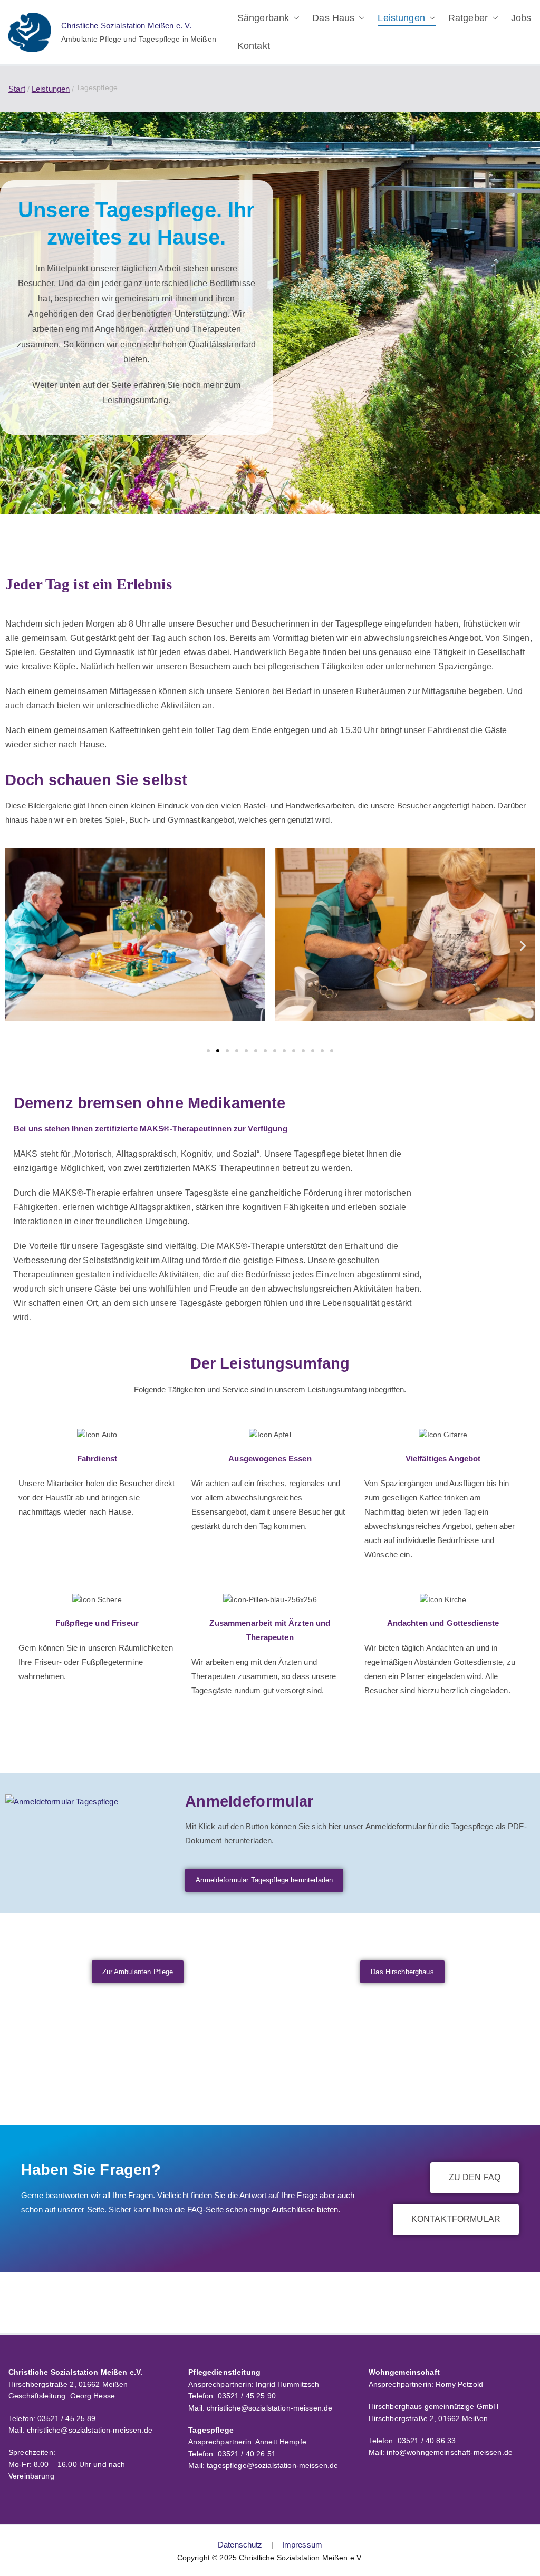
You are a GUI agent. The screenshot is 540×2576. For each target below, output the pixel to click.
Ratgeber (468, 18)
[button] (294, 18)
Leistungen (401, 18)
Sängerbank (263, 18)
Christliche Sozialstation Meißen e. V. (126, 26)
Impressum (302, 2545)
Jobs (521, 18)
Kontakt (254, 46)
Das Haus (333, 18)
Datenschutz (240, 2545)
